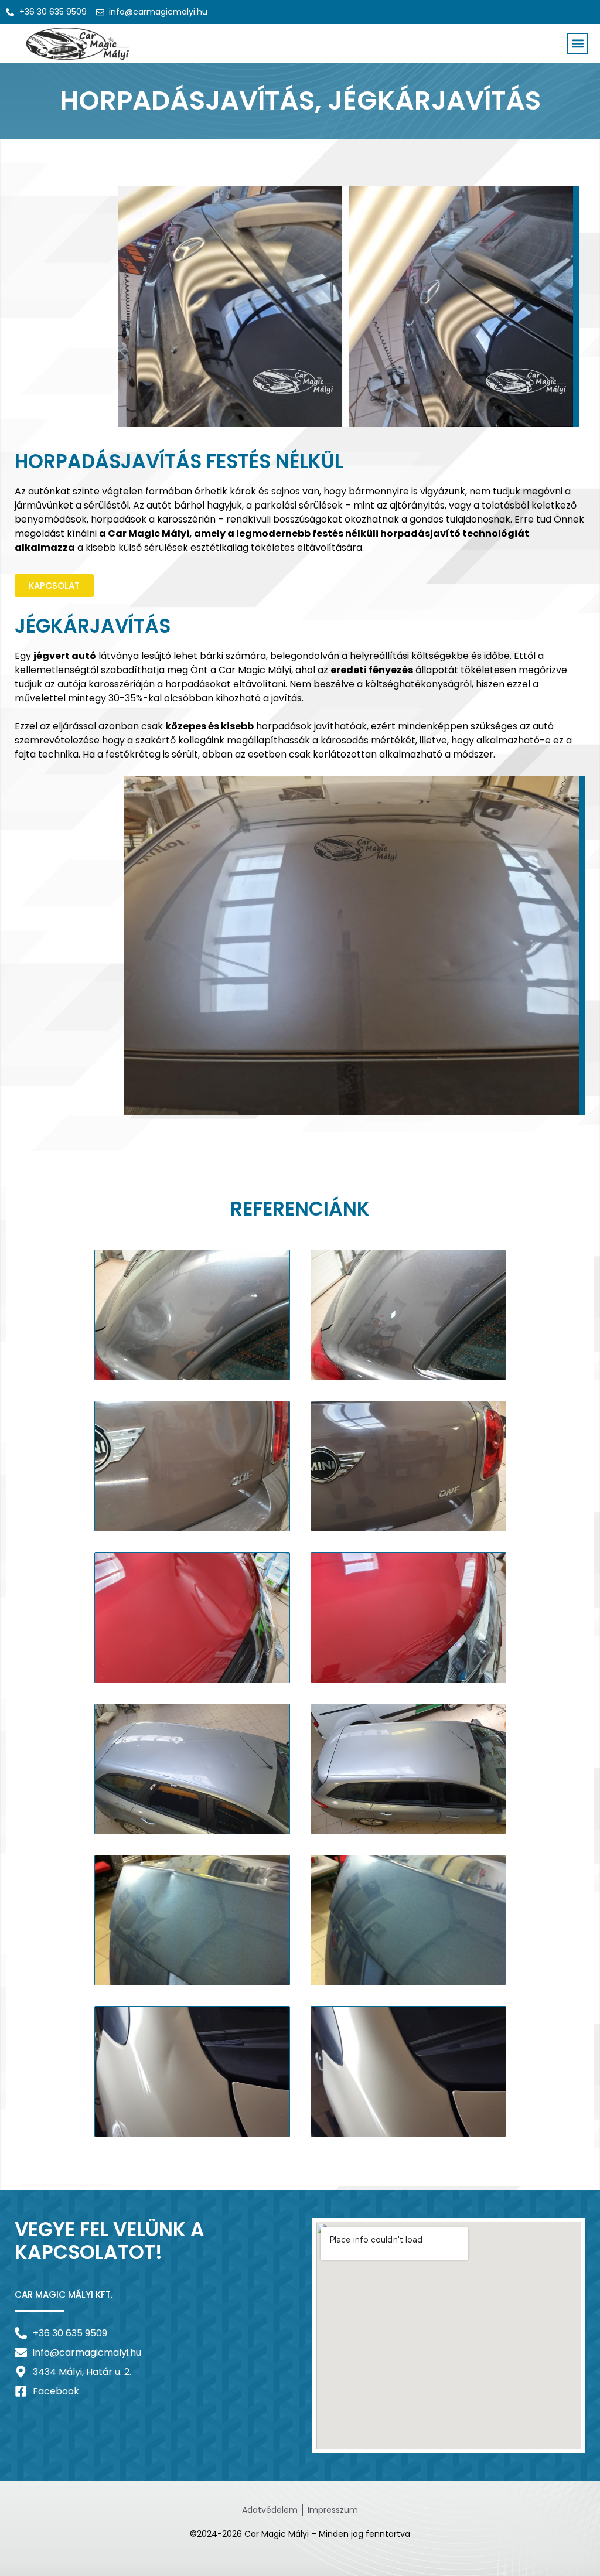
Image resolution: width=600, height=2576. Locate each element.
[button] (577, 44)
